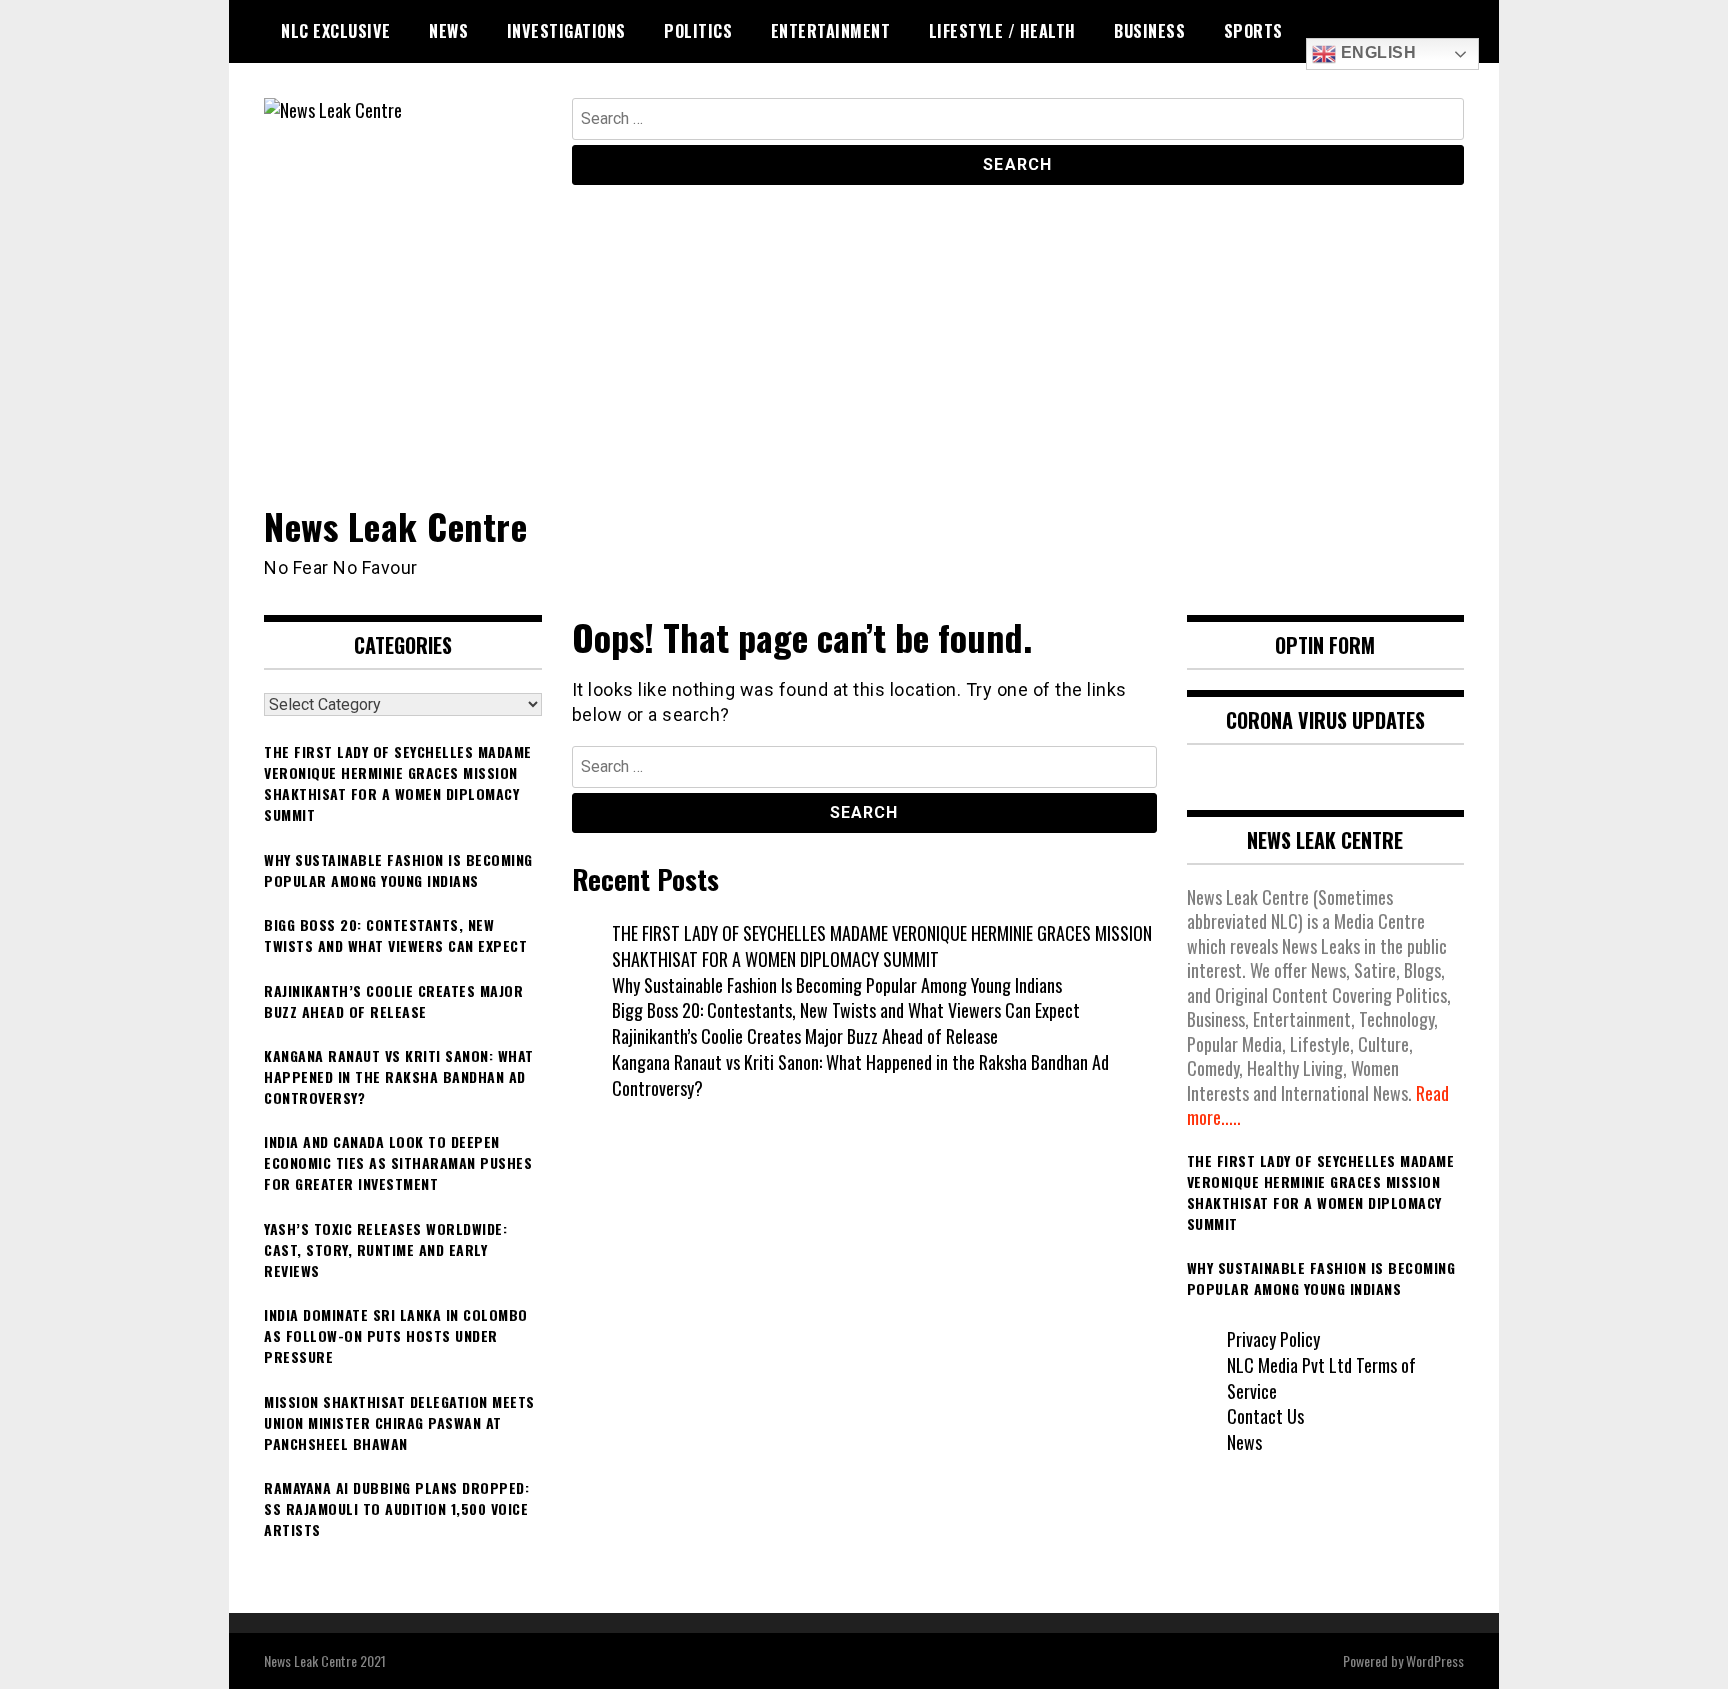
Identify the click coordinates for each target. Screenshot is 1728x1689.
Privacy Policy (1273, 1339)
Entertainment (831, 31)
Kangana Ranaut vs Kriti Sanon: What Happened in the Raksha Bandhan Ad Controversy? (860, 1075)
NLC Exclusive (336, 31)
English (1376, 52)
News (448, 31)
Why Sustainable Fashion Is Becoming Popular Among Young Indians (837, 985)
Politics (698, 31)
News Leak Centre (395, 525)
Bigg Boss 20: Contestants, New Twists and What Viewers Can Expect (846, 1010)
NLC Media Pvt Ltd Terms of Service (1321, 1378)
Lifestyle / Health (1002, 31)
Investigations (566, 31)
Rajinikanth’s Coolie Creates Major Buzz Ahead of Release (805, 1036)
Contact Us (1265, 1416)
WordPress (1435, 1660)
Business (1149, 31)
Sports (1253, 31)
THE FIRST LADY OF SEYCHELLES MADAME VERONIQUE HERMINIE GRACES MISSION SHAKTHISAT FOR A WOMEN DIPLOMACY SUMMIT (882, 946)
